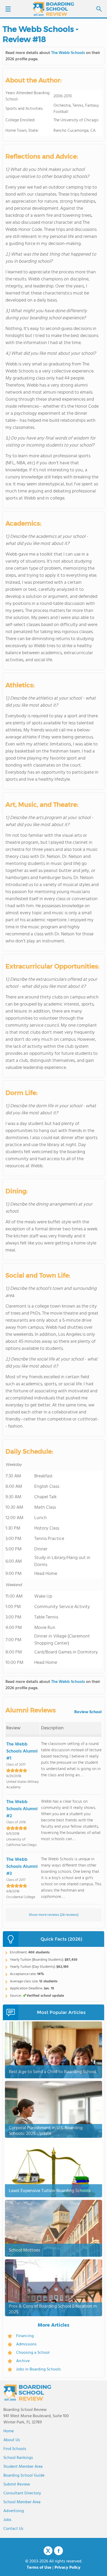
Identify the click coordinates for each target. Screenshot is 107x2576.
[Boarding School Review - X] (48, 2551)
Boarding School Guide (24, 2476)
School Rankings (18, 2458)
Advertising (14, 2511)
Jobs (7, 2520)
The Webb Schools (68, 53)
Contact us (13, 2529)
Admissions (26, 2344)
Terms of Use (39, 2568)
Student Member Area (23, 2467)
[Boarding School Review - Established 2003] (53, 9)
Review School (88, 1712)
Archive (23, 2361)
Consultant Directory (22, 2493)
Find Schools (15, 2449)
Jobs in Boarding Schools (38, 2369)
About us (12, 2440)
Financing (25, 2336)
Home (9, 2431)
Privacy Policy (68, 2568)
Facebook (58, 2551)
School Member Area (22, 2502)
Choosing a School (33, 2353)
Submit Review (17, 2484)
